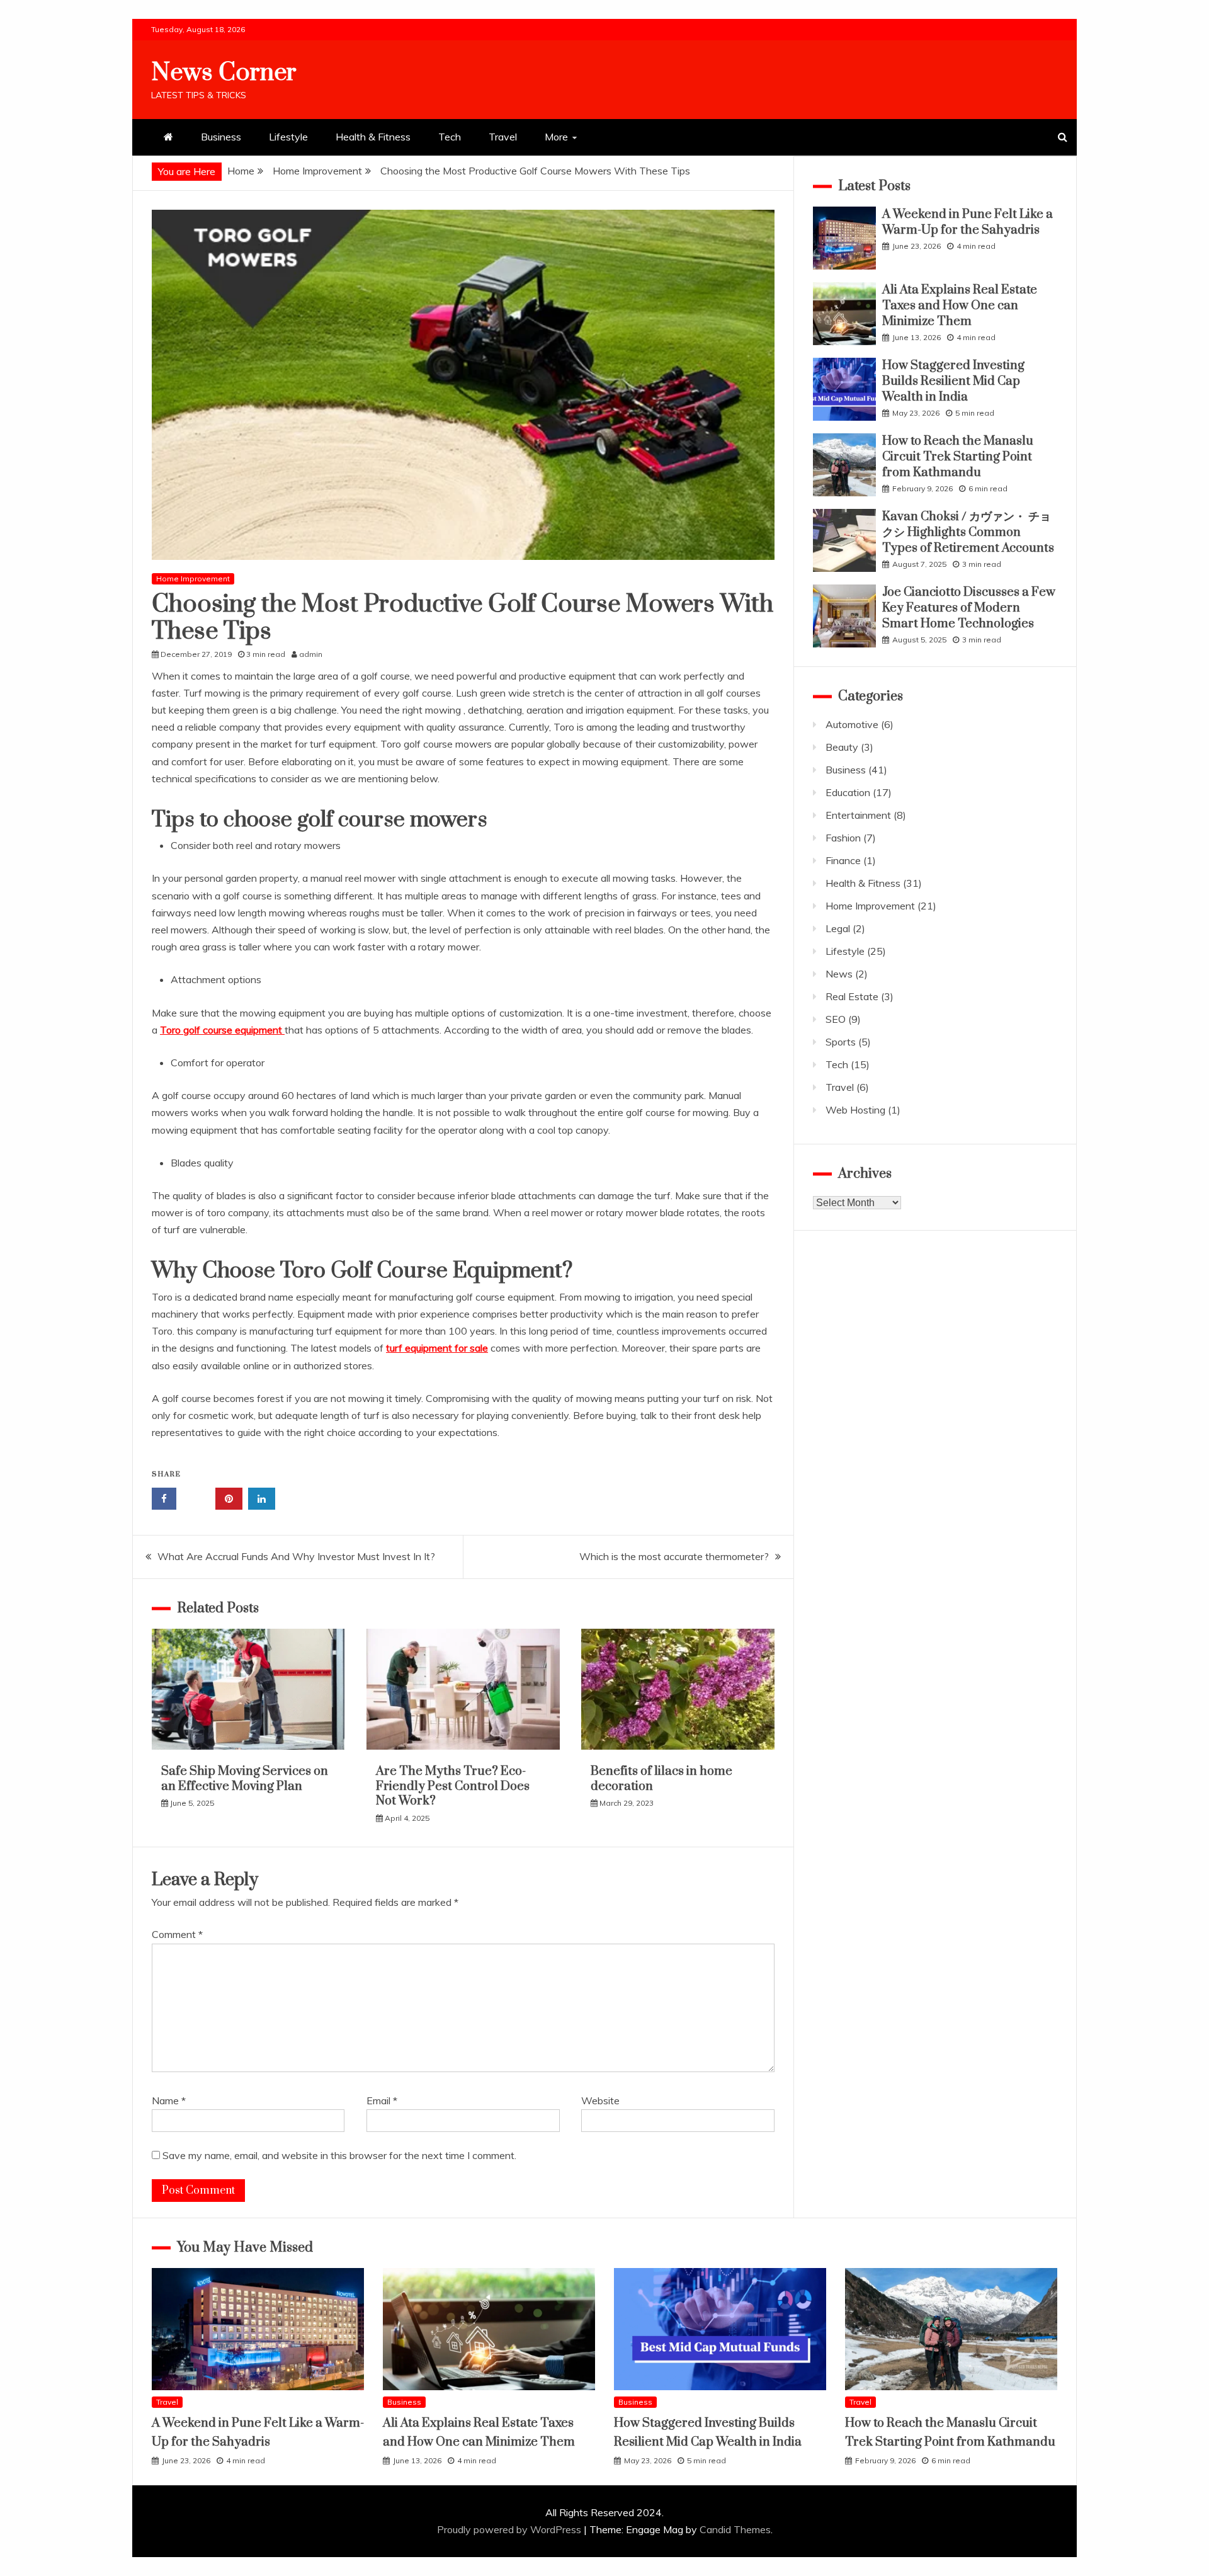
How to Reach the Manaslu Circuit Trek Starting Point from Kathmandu (958, 457)
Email (382, 2100)
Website (600, 2100)
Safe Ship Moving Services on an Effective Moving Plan (245, 1779)
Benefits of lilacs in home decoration (661, 1779)
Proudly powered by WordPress (510, 2529)
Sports (841, 1042)
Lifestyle (288, 137)
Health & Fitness (373, 137)
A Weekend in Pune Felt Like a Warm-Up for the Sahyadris (968, 222)
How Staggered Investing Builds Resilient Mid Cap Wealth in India (953, 381)
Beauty (842, 747)
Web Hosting (855, 1110)
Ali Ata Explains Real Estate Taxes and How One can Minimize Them (960, 306)
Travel (503, 137)
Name (169, 2100)
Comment (177, 1934)
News (839, 974)
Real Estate (852, 996)
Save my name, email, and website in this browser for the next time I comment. (339, 2155)
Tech (450, 137)
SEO (836, 1019)
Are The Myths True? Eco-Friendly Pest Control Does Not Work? (453, 1786)
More (556, 137)
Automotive (852, 724)
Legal (838, 928)
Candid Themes (735, 2529)
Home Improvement (193, 578)
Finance (843, 860)
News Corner (224, 73)
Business (221, 137)
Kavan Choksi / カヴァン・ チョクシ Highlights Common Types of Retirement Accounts (968, 533)
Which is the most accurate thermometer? (674, 1556)
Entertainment (858, 815)
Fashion (843, 838)
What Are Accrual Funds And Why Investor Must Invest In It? (296, 1556)
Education (848, 792)
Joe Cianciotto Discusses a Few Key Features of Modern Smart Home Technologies (969, 608)
